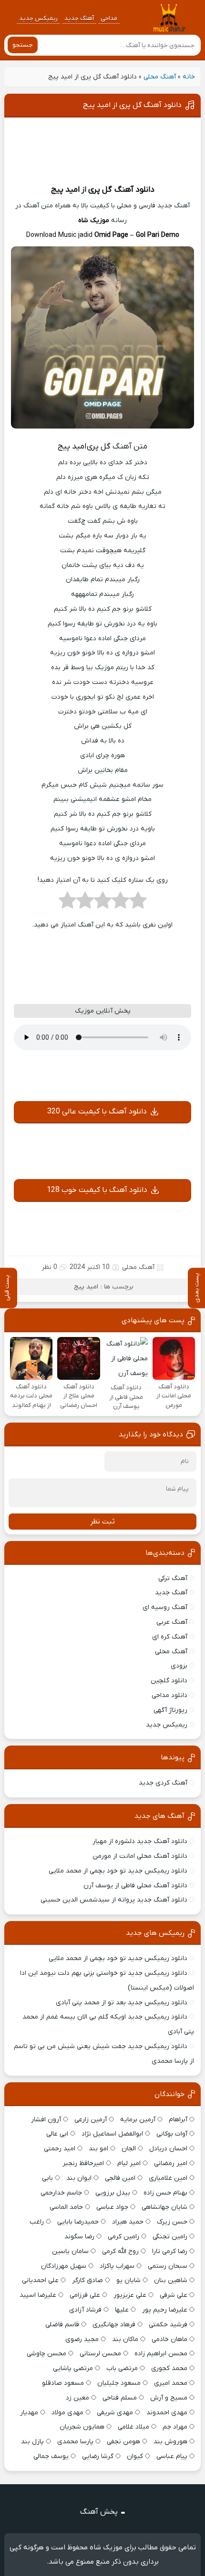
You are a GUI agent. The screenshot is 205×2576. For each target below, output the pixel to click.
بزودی (179, 1666)
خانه (189, 77)
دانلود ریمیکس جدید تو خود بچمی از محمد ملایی (118, 1871)
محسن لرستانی (100, 2354)
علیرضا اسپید (38, 2295)
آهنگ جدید (79, 18)
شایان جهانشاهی (164, 2207)
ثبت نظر (102, 1522)
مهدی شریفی (115, 2413)
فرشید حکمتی (168, 2325)
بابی (47, 2178)
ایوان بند (79, 2178)
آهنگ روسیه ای (165, 1607)
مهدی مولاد (67, 2413)
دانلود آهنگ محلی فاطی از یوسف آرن (135, 1886)
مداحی (109, 18)
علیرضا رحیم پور (165, 2310)
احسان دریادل (168, 2149)
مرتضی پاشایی (73, 2368)
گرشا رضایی (98, 2456)
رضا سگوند (79, 2237)
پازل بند (32, 2442)
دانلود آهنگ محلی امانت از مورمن (140, 1856)
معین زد (77, 2398)
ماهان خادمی (169, 2339)
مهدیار (29, 2413)
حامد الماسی (66, 2207)
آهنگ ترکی (173, 1578)
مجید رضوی (82, 2339)
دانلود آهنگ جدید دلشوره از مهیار (140, 1841)
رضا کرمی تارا (170, 2251)
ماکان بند (125, 2339)
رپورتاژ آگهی (170, 1710)
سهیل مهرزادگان (64, 2266)
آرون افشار (46, 2120)
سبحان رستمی (168, 2266)
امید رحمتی (60, 2149)
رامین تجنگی (170, 2237)
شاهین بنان (171, 2280)
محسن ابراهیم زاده (161, 2354)
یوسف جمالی (51, 2456)
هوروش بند (170, 2442)
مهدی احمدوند (167, 2413)
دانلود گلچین (169, 1681)
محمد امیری (171, 2383)
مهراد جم (175, 2427)
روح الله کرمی (120, 2251)
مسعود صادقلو (63, 2383)
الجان (129, 2149)
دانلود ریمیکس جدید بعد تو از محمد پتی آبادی (122, 2003)
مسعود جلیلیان (119, 2383)
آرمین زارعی (91, 2120)
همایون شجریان (82, 2427)
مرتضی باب (122, 2368)
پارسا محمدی (75, 2442)
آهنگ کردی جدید (163, 1783)
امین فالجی (120, 2178)
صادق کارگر (87, 2280)
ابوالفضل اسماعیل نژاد (112, 2134)
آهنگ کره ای (170, 1637)
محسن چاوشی (46, 2354)
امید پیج (65, 190)
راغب (37, 2222)
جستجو (23, 45)
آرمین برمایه (138, 2120)
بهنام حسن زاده (165, 2193)
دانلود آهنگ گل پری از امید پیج (132, 105)
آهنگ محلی (160, 77)
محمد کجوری (169, 2368)
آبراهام (178, 2120)
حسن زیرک (172, 2222)
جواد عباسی (112, 2207)
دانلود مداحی (169, 1695)
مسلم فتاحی (120, 2398)
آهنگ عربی (172, 1622)
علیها (122, 2310)
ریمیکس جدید (38, 18)
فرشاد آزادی (85, 2310)
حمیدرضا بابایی (78, 2222)
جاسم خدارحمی (61, 2193)
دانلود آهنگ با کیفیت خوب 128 (97, 1190)
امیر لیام (129, 2163)
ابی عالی (57, 2134)
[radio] (138, 903)
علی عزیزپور (130, 2295)
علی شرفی (174, 2295)
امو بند (98, 2149)
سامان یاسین (70, 2251)
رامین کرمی (123, 2237)
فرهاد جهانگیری (114, 2325)
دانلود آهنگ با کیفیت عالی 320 (97, 1112)
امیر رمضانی (171, 2163)
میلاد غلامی (133, 2427)
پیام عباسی (172, 2456)
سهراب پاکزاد (117, 2266)
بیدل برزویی (113, 2193)
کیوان (135, 2456)
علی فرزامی (85, 2295)
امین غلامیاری (168, 2178)
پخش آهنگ (99, 2512)
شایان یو (128, 2280)
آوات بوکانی (172, 2134)
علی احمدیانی (40, 2280)
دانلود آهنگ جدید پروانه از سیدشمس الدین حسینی (114, 1900)
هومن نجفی (123, 2442)
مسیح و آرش (169, 2398)
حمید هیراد (128, 2222)
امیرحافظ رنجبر (83, 2163)
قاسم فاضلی (62, 2325)
